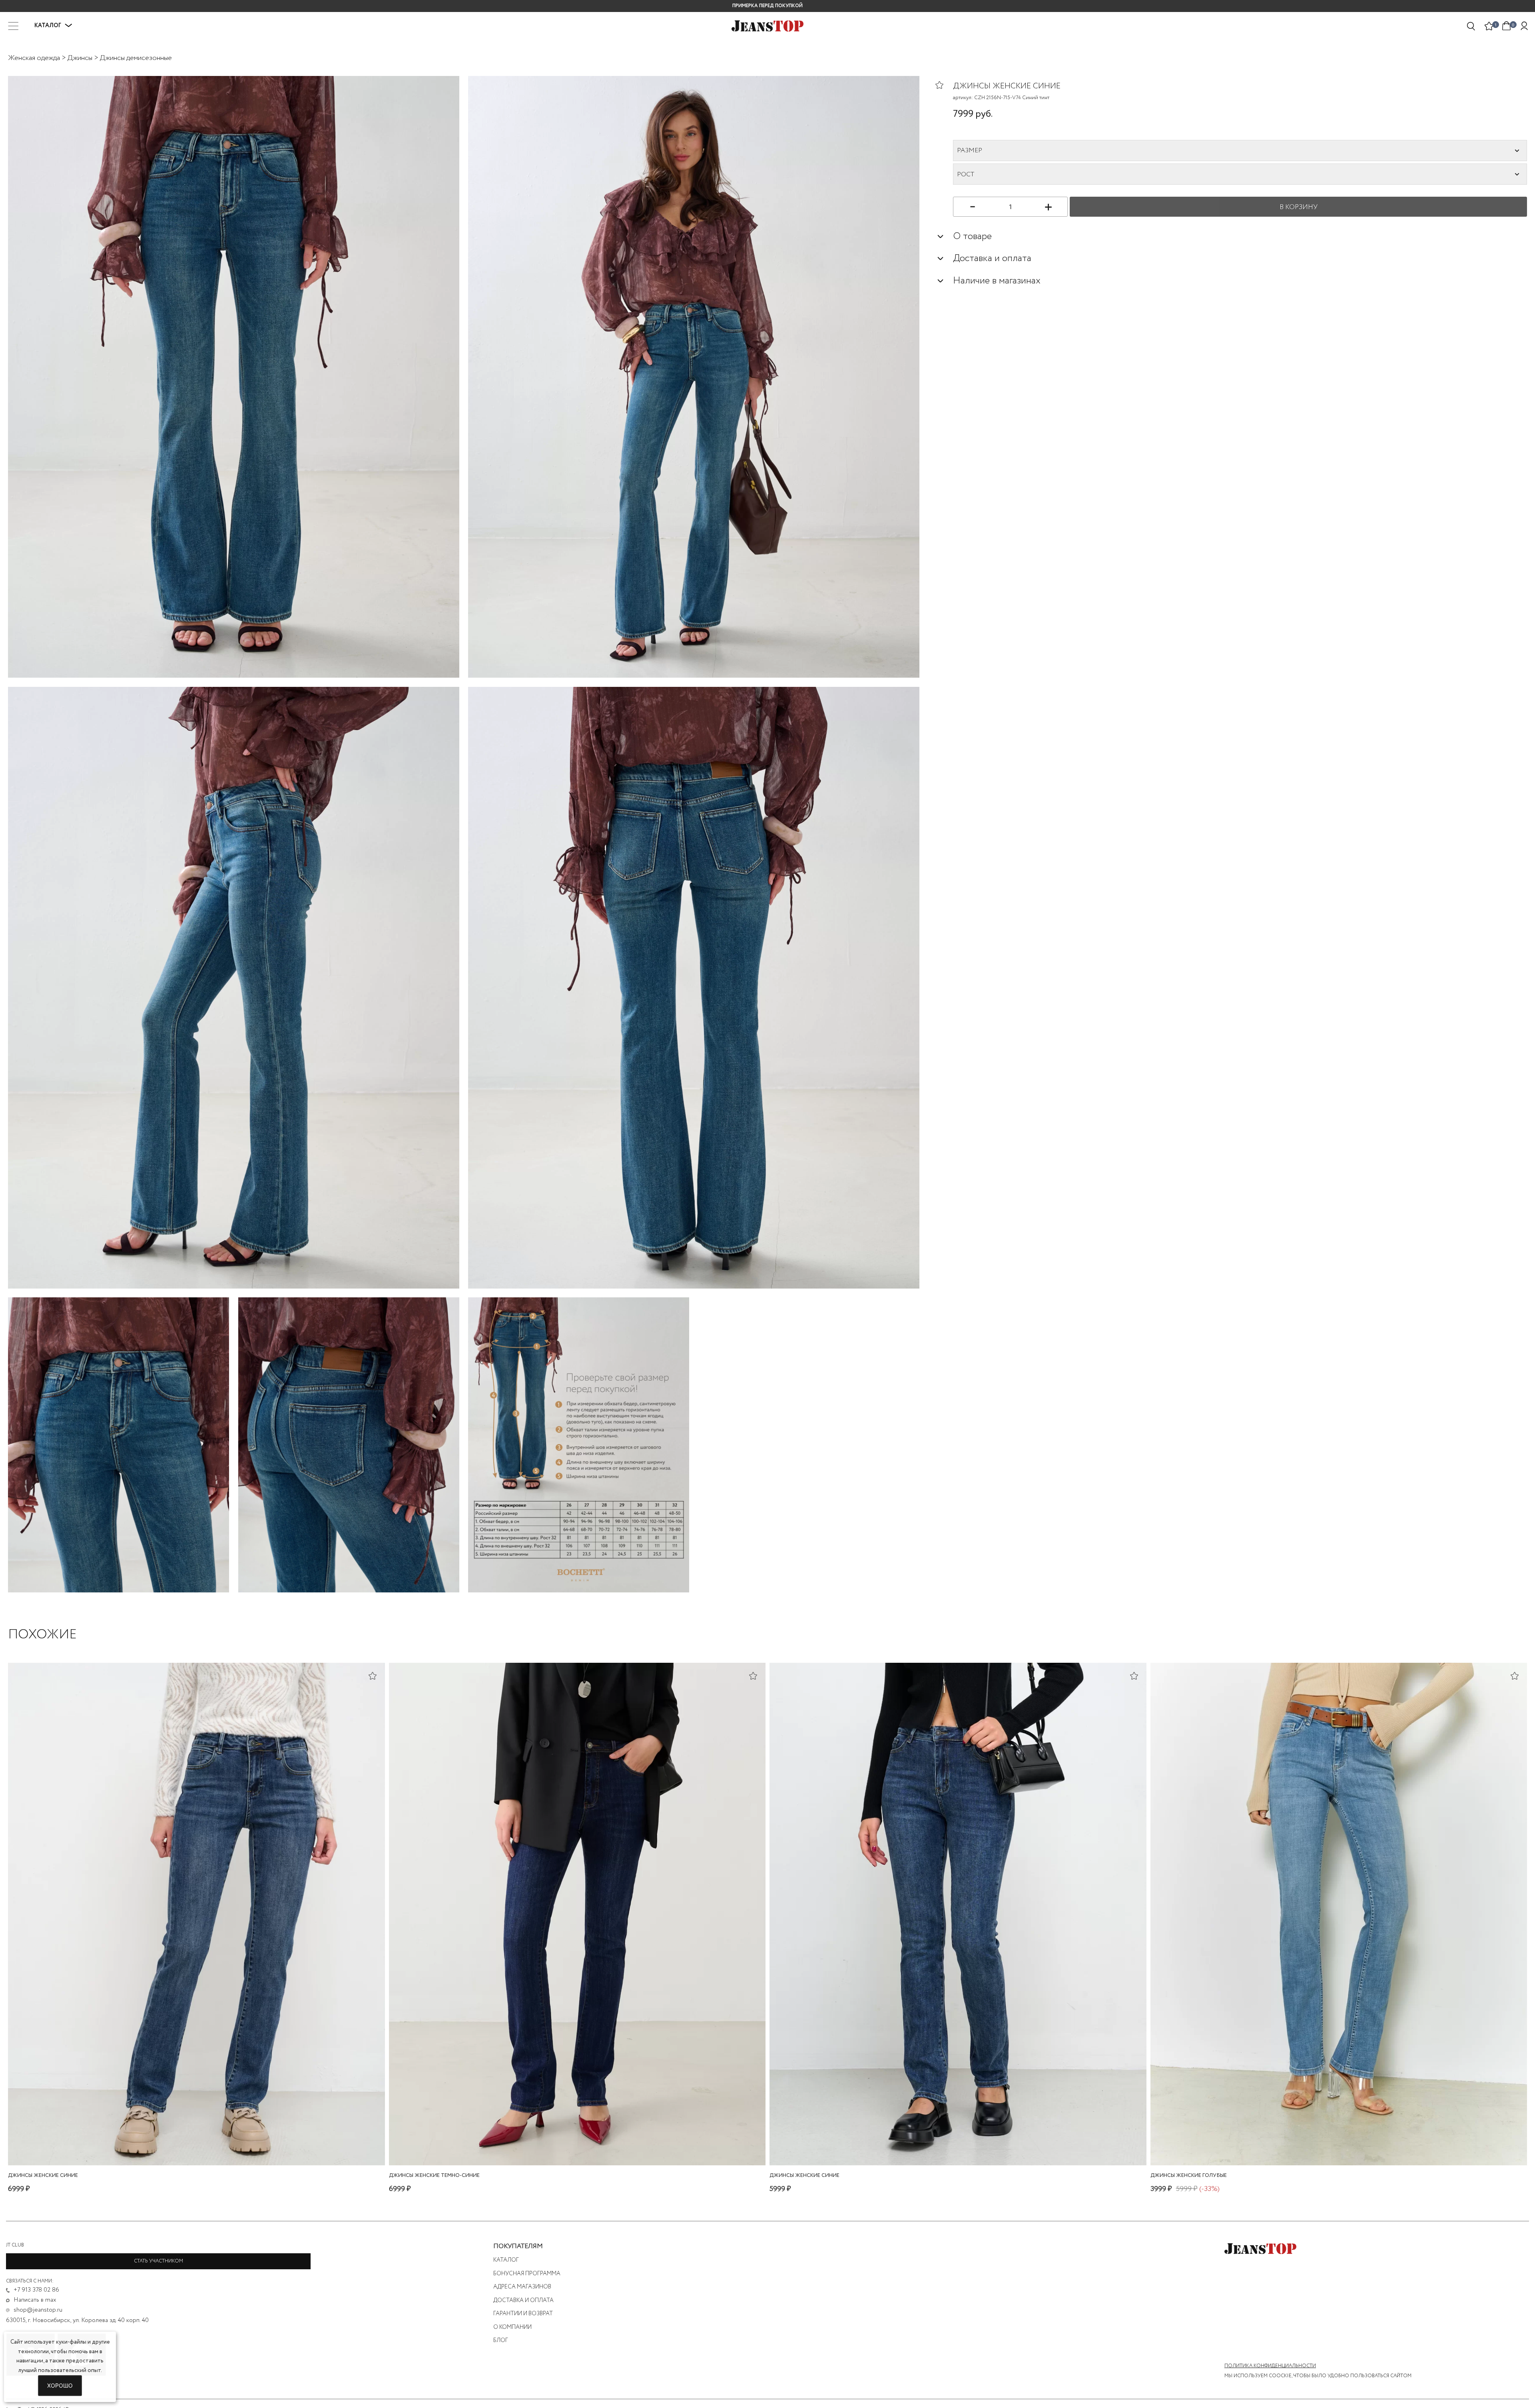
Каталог (506, 2260)
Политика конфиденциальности (1270, 2366)
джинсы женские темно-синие (434, 2176)
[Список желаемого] (1489, 26)
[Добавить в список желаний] (944, 85)
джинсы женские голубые (1189, 2176)
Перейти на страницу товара (196, 2157)
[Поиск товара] (1471, 26)
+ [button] (1048, 206)
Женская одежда (34, 58)
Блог (501, 2340)
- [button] (973, 206)
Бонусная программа (527, 2274)
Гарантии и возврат (523, 2314)
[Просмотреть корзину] (1507, 25)
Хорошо (60, 2385)
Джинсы (80, 58)
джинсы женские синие (43, 2176)
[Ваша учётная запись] (1524, 26)
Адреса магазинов (522, 2287)
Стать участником (158, 2261)
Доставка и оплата (523, 2300)
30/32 (1337, 2144)
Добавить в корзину (1339, 2157)
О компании (512, 2327)
